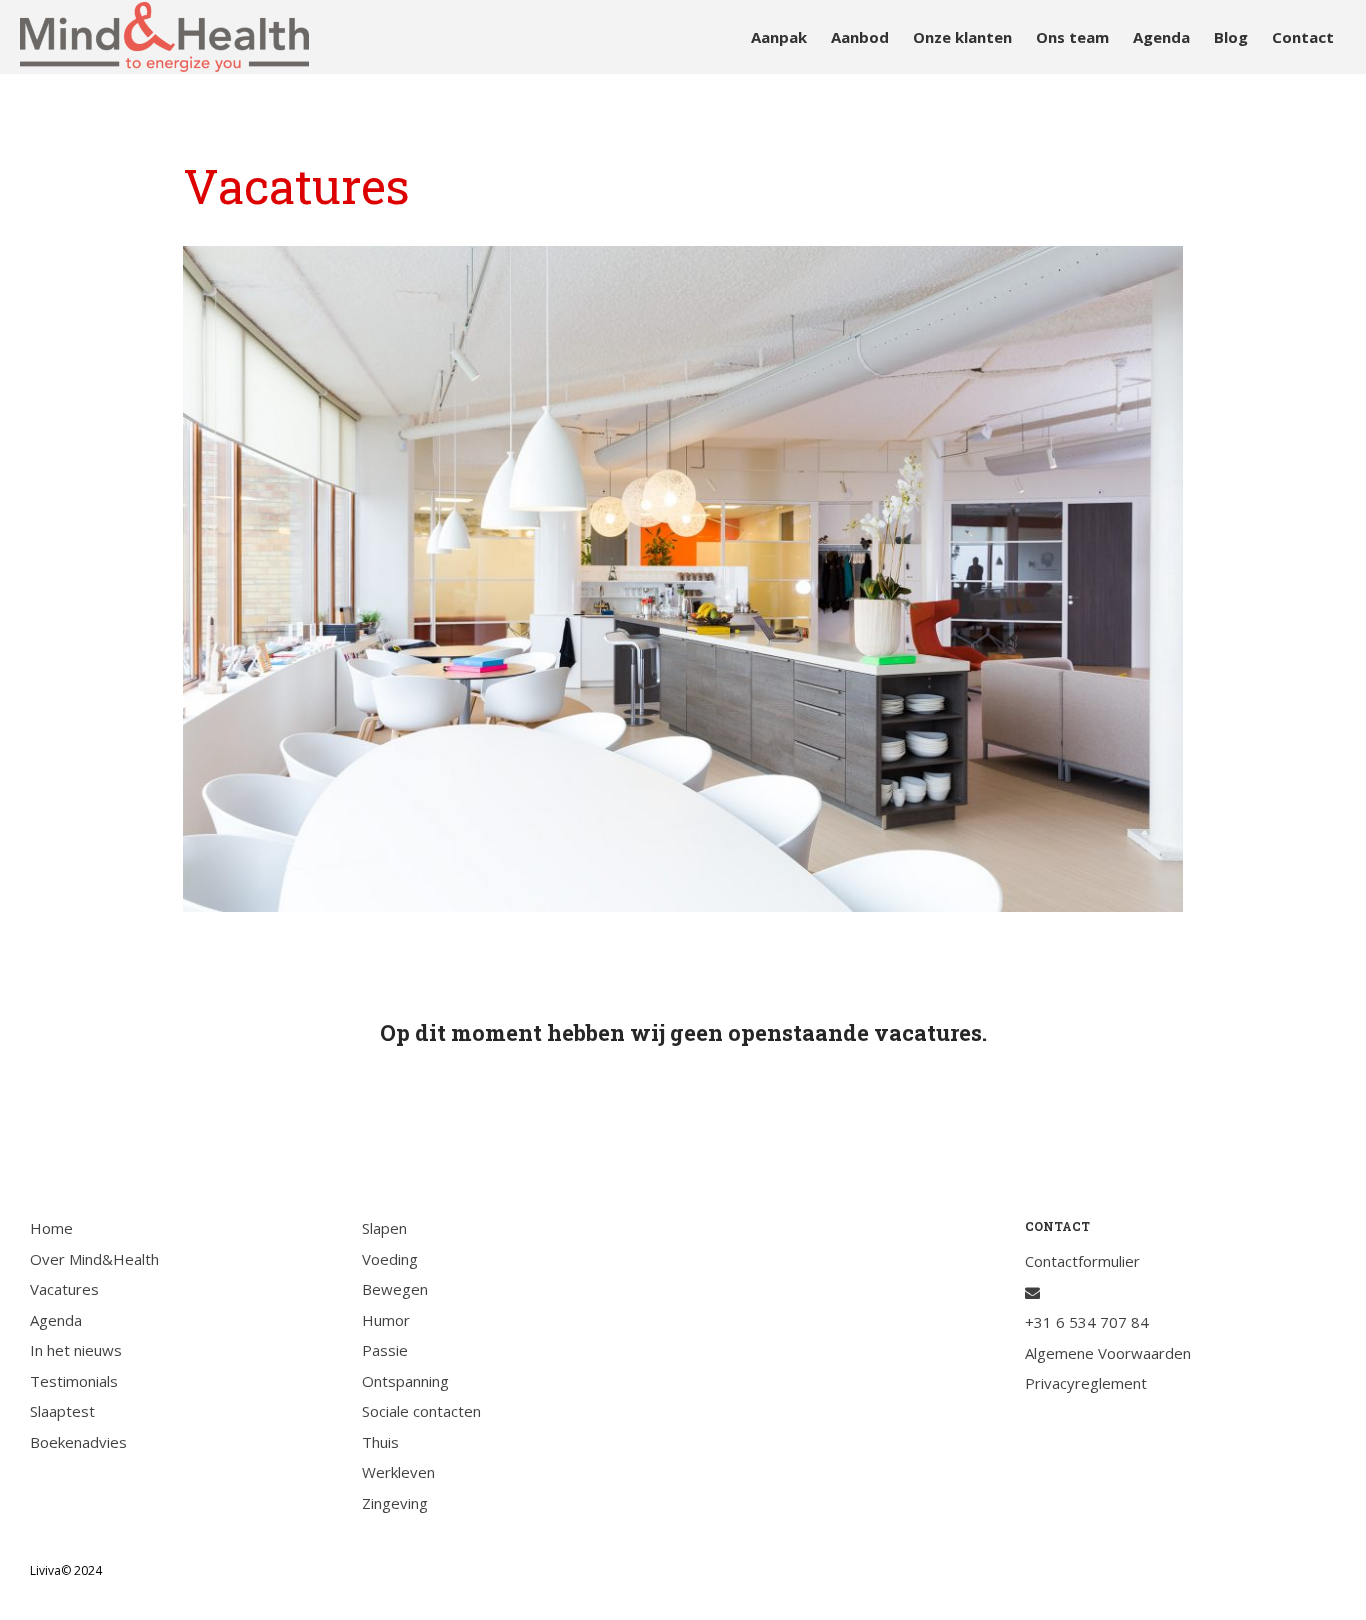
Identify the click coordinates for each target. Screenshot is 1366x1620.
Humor (386, 1320)
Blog (1231, 37)
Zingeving (395, 1503)
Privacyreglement (1086, 1383)
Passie (385, 1350)
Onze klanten (962, 37)
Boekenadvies (78, 1442)
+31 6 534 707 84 (1087, 1322)
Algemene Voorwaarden (1108, 1353)
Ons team (1072, 37)
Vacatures (64, 1289)
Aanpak (779, 37)
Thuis (380, 1442)
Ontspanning (405, 1381)
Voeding (390, 1259)
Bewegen (395, 1289)
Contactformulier (1082, 1261)
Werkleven (398, 1472)
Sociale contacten (421, 1411)
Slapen (384, 1228)
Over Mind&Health (94, 1259)
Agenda (1161, 37)
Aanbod (860, 37)
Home (51, 1228)
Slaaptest (62, 1411)
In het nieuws (76, 1350)
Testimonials (74, 1381)
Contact (1303, 37)
